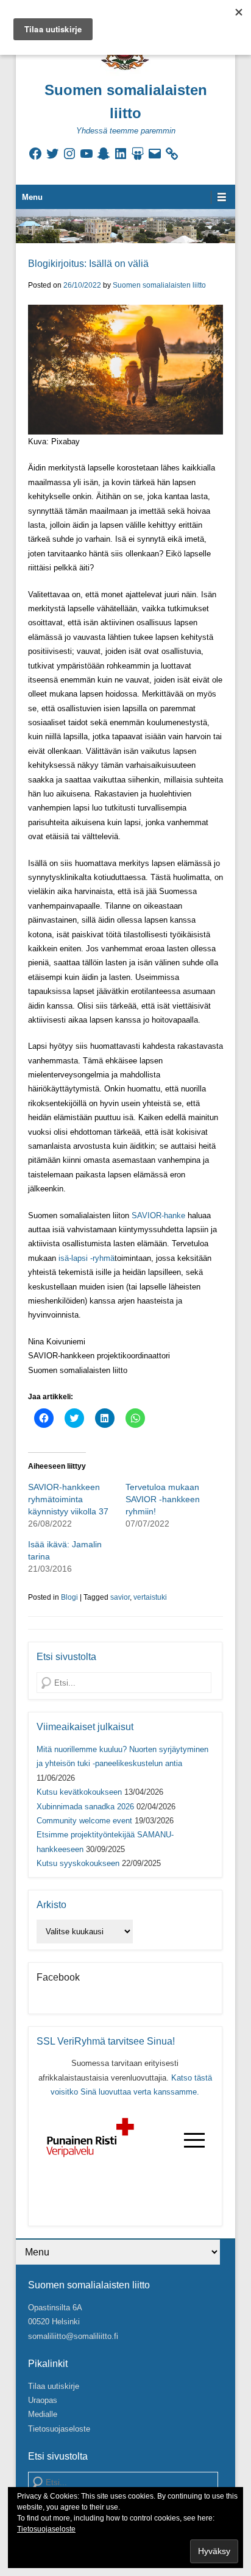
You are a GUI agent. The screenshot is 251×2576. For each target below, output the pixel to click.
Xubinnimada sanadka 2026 (85, 1807)
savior (120, 1597)
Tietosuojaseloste (59, 2429)
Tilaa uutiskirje (54, 2386)
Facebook (58, 1977)
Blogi (69, 1597)
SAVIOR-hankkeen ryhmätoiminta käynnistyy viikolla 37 (68, 1499)
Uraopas (43, 2400)
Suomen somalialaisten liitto (159, 285)
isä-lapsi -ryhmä (87, 1258)
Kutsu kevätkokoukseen (79, 1792)
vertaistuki (150, 1597)
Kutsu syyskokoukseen (78, 1863)
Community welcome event (84, 1821)
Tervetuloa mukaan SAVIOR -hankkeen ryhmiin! (163, 1499)
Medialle (43, 2414)
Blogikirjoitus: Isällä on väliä (88, 264)
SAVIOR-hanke (158, 1215)
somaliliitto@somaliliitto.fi (73, 2336)
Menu (32, 197)
